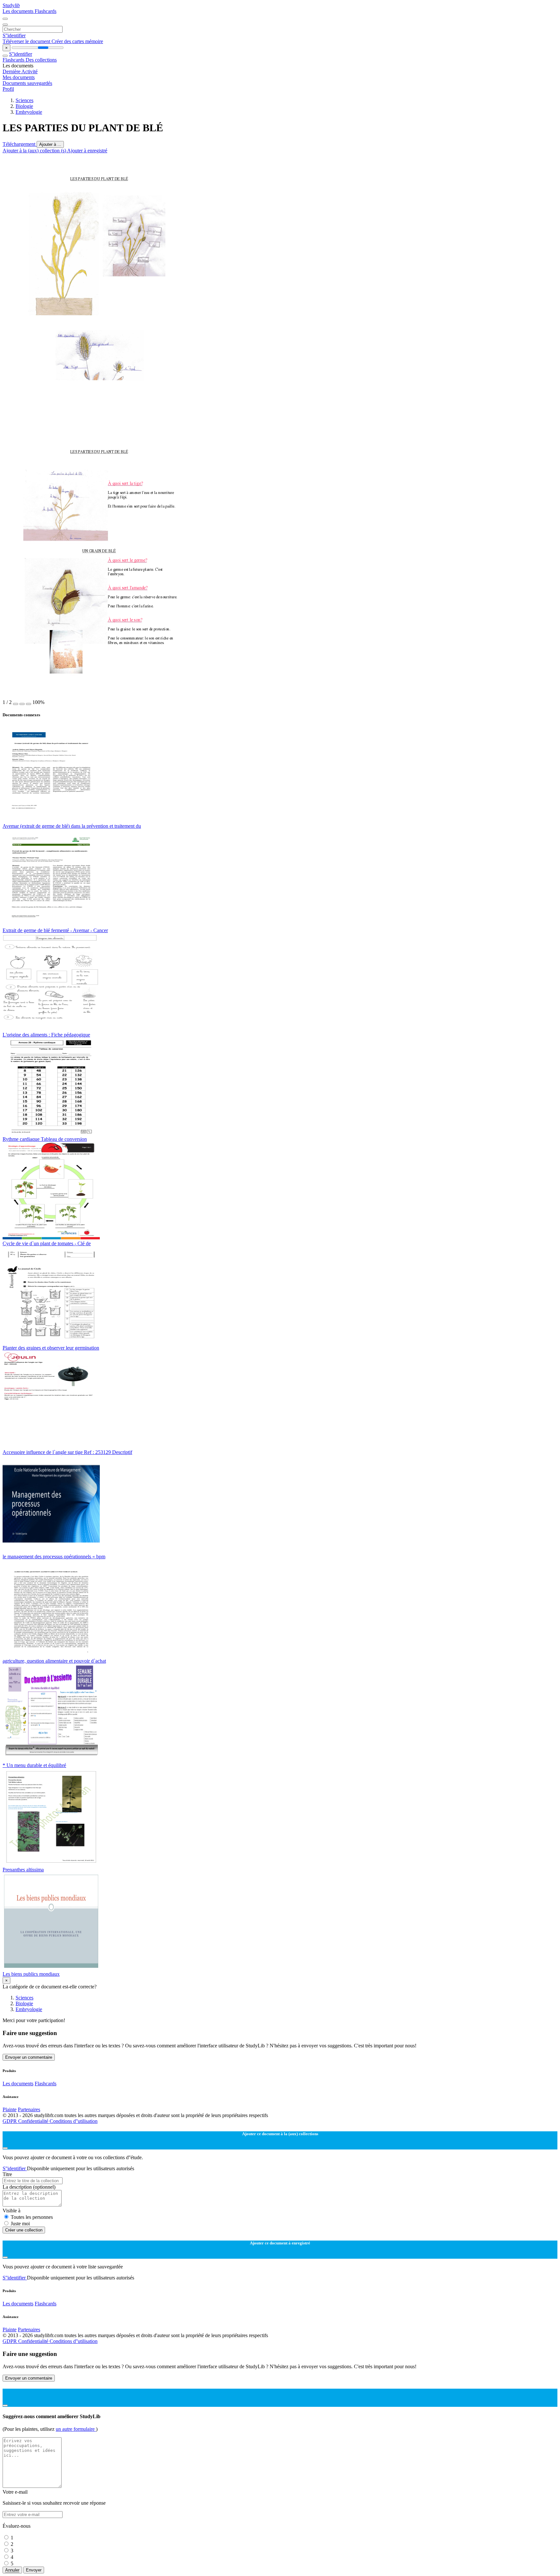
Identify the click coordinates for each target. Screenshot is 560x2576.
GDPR (10, 2121)
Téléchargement (20, 144)
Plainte (10, 2109)
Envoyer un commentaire (29, 2057)
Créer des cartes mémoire (77, 41)
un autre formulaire (76, 2429)
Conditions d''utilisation (74, 2121)
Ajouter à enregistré (87, 151)
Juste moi (20, 2224)
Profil (8, 89)
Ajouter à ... (50, 144)
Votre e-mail (15, 2492)
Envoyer (34, 2570)
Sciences (24, 100)
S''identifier (14, 35)
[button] (16, 704)
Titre (7, 2174)
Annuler (12, 2570)
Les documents (19, 11)
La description (29, 2187)
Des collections (41, 60)
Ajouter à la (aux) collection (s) (35, 151)
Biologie (24, 106)
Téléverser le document (27, 41)
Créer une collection (24, 2230)
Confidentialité (34, 2121)
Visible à (12, 2211)
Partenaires (29, 2109)
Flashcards (46, 11)
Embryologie (29, 112)
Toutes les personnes (32, 2217)
